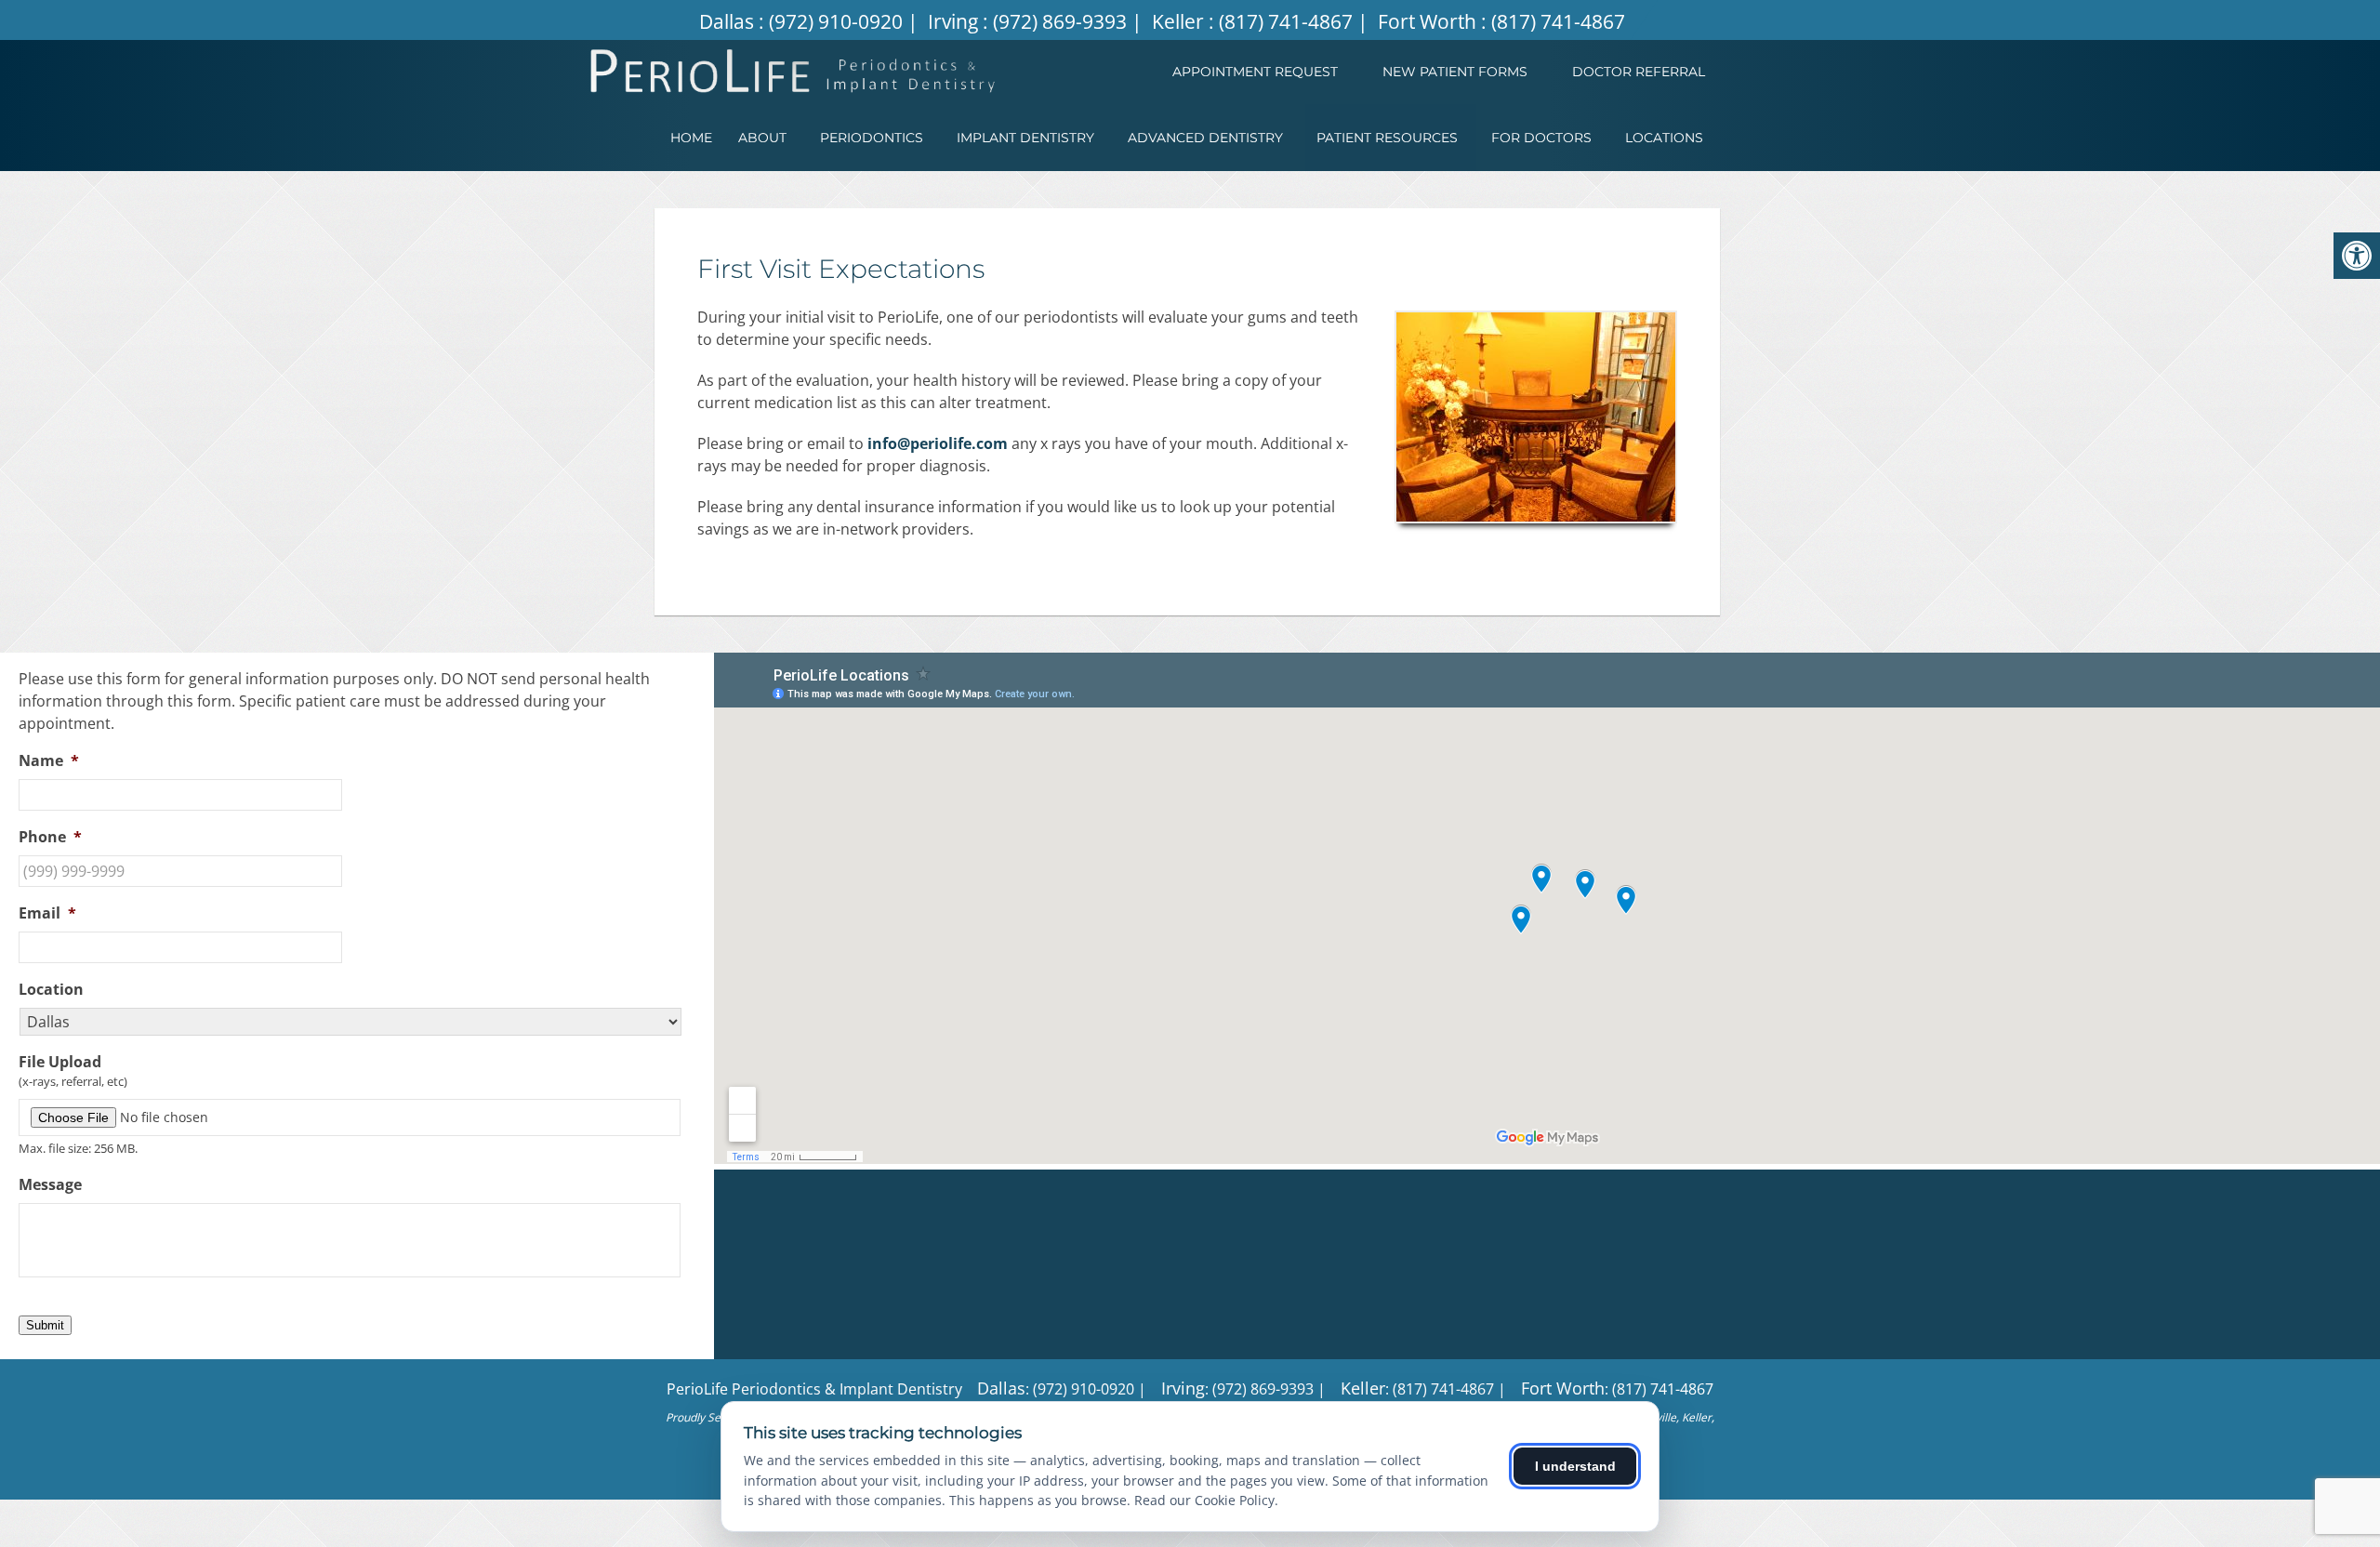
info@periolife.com (938, 443)
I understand (1575, 1466)
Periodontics (872, 138)
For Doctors (1541, 138)
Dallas (729, 21)
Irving (955, 21)
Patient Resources (1387, 138)
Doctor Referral (1639, 72)
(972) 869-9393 (1060, 21)
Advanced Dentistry (1205, 138)
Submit (45, 1325)
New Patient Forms (1455, 72)
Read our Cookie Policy (1204, 1500)
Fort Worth (1429, 21)
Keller (1180, 21)
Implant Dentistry (1025, 138)
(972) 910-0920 (836, 21)
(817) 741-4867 (1286, 21)
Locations (1664, 138)
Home (691, 138)
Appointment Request (1255, 72)
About (762, 138)
